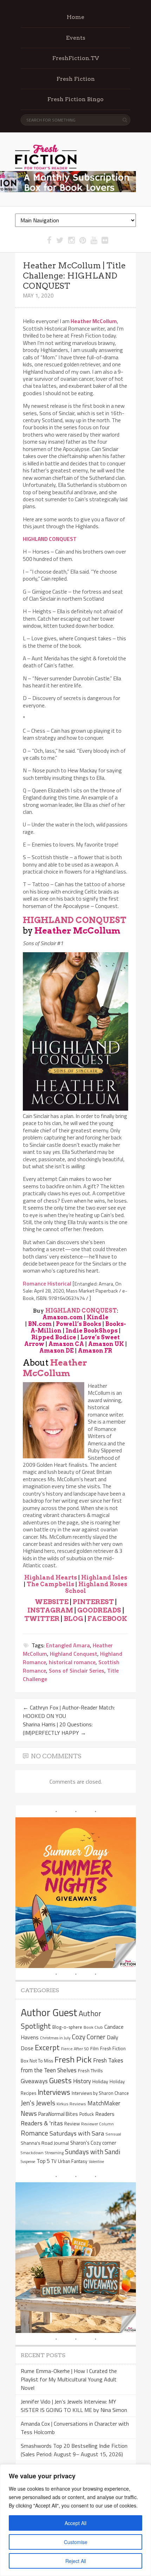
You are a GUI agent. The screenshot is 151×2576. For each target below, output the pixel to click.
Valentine (96, 2162)
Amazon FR (95, 1351)
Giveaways (34, 2081)
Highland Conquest (74, 1654)
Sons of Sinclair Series (77, 1671)
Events (76, 38)
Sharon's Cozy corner (93, 2143)
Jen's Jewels (38, 2103)
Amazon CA (66, 1344)
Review (72, 2123)
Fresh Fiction (76, 79)
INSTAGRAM (50, 1610)
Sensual (113, 2134)
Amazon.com (63, 1317)
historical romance (72, 1662)
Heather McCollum (77, 931)
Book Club (93, 2027)
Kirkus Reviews (71, 2104)
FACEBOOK (107, 1619)
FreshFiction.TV (76, 58)
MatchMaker (104, 2103)
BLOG (73, 1619)
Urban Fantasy (73, 2161)
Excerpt (47, 2047)
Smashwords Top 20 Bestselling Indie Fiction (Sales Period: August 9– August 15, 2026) (74, 2450)
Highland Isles (104, 1578)
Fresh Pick (73, 2059)
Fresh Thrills (90, 2071)
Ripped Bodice (54, 1337)
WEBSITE (52, 1602)
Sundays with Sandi (93, 2152)
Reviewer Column (97, 2124)
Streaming (54, 2153)
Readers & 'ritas (42, 2123)
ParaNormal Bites (58, 2114)
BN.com (40, 1324)
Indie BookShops (92, 1331)
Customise (76, 2542)
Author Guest (49, 2012)
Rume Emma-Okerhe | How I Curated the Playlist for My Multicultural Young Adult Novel (69, 2379)
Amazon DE (57, 1351)
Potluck (87, 2114)
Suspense (28, 2162)
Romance (34, 2133)
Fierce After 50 (75, 2049)
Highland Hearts (51, 1578)
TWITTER (42, 1619)
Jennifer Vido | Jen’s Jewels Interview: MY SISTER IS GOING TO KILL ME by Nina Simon (74, 2406)
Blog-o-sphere (67, 2027)
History (82, 2081)
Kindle (98, 1317)
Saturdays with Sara (77, 2133)
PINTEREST (93, 1602)
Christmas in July (55, 2038)
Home (75, 17)
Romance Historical (47, 1283)
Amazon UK (106, 1344)
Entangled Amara (68, 1645)
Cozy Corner (89, 2037)
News (29, 2113)
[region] (75, 2520)
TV (54, 2161)
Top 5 (43, 2161)
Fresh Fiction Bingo (75, 99)
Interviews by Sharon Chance (100, 2093)
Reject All (76, 2561)
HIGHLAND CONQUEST (75, 920)
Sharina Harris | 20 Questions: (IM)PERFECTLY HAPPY (58, 1728)
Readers (105, 2114)
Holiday (100, 2081)
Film (94, 2048)
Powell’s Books (78, 1324)
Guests (60, 2080)
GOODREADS (99, 1610)
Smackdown (32, 2153)
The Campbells (50, 1584)
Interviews (54, 2092)
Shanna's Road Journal (45, 2143)
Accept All (75, 2523)
